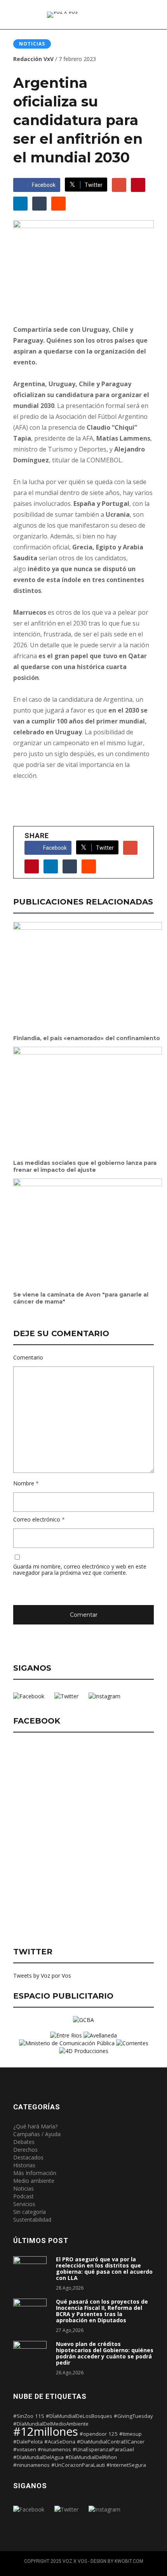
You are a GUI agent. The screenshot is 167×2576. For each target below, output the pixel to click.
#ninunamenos (31, 2465)
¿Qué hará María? (35, 2126)
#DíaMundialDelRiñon (91, 2457)
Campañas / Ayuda (37, 2134)
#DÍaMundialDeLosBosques (79, 2416)
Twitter (94, 185)
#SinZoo (23, 2416)
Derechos (25, 2150)
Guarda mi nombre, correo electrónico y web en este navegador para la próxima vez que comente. (80, 1570)
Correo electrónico (37, 1520)
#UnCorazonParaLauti (78, 2465)
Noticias (32, 44)
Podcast (23, 2196)
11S (40, 2416)
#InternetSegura (126, 2465)
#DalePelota (28, 2442)
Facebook (44, 185)
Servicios (24, 2204)
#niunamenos (54, 2449)
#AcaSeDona (60, 2442)
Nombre (24, 1484)
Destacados (28, 2157)
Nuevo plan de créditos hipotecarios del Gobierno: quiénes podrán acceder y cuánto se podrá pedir (105, 2353)
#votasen (25, 2449)
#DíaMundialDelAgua (38, 2457)
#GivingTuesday (133, 2416)
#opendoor (93, 2434)
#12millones (46, 2431)
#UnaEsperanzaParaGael (103, 2449)
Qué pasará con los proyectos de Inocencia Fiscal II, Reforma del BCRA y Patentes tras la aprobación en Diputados (102, 2311)
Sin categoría (30, 2212)
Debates (24, 2142)
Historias (24, 2165)
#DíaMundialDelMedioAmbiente (51, 2424)
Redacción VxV (33, 59)
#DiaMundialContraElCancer (111, 2442)
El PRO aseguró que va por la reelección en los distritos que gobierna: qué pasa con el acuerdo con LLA (104, 2269)
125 (113, 2434)
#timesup (130, 2434)
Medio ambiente (34, 2181)
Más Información (35, 2173)
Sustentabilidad (32, 2220)
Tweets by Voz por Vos (42, 1976)
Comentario (28, 1358)
